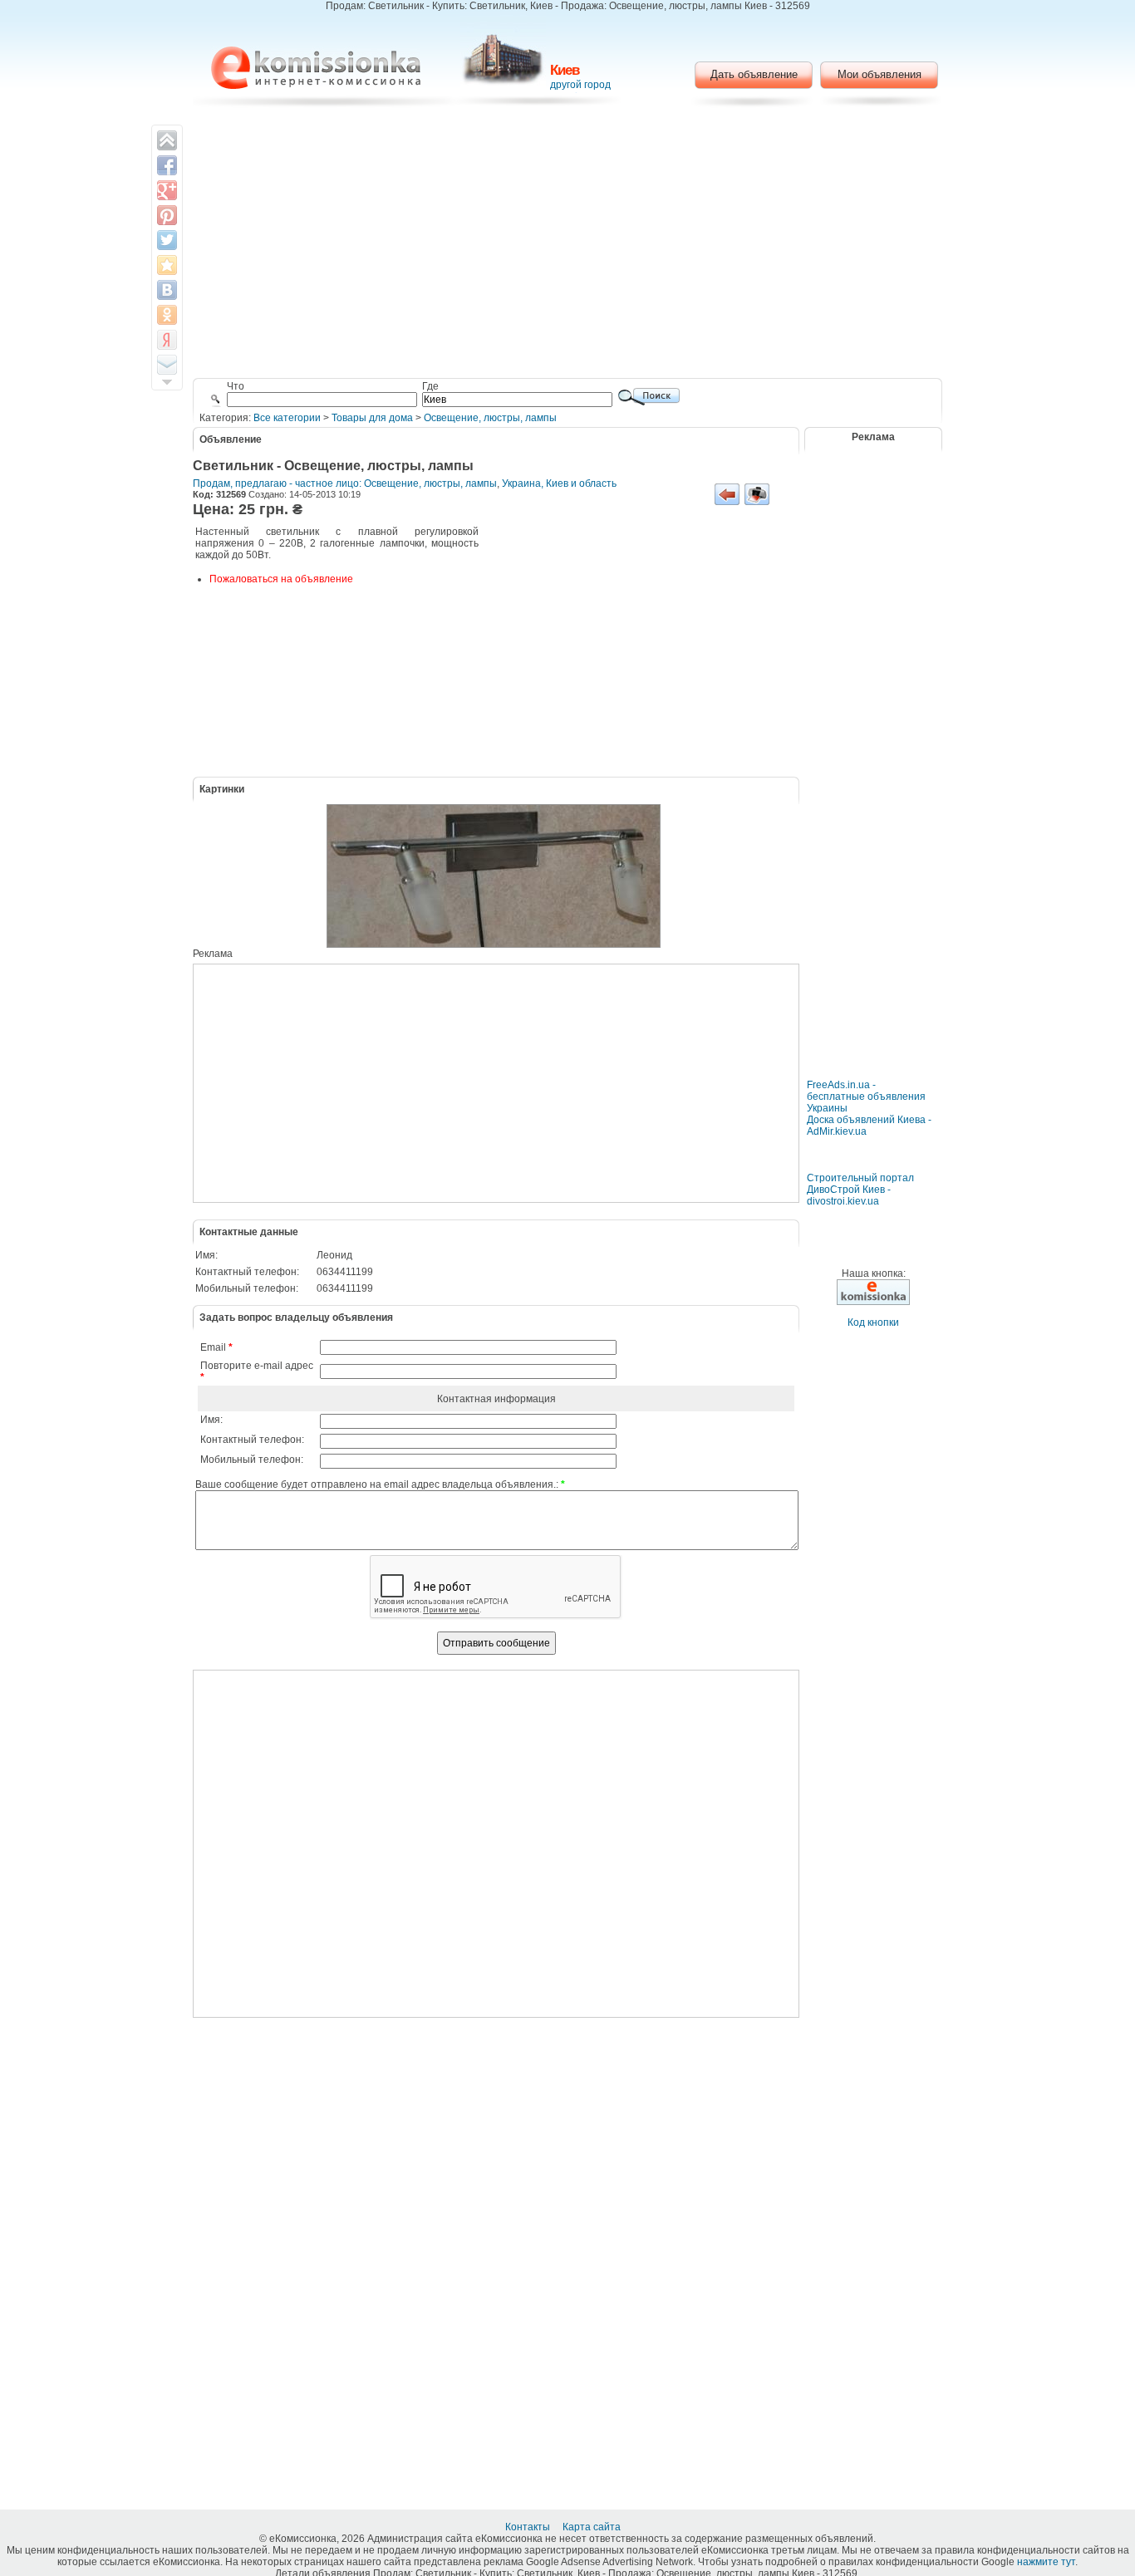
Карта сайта (593, 2527)
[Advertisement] (568, 245)
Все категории (287, 418)
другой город (580, 85)
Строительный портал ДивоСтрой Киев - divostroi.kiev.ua (860, 1190)
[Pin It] (167, 215)
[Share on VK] (167, 290)
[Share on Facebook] (167, 165)
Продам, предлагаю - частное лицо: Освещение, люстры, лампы (345, 483)
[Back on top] (167, 140)
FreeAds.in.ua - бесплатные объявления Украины (866, 1097)
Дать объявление (754, 74)
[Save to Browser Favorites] (167, 265)
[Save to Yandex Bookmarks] (167, 340)
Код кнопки (873, 1322)
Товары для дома (372, 418)
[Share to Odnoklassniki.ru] (167, 315)
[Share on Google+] (167, 190)
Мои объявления (880, 74)
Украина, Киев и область (559, 483)
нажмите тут (1046, 2562)
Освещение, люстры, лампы (490, 418)
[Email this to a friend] (167, 365)
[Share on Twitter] (167, 240)
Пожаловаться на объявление (281, 579)
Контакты (529, 2527)
